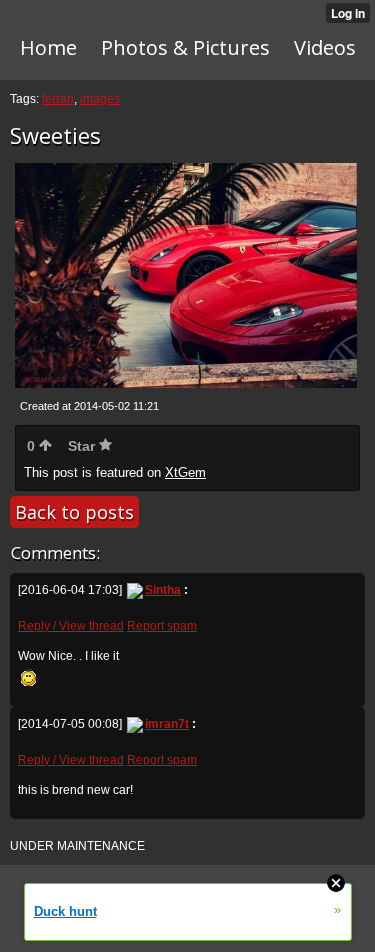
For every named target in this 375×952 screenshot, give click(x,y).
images (100, 99)
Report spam (162, 626)
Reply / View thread (71, 626)
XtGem (185, 472)
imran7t (167, 724)
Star (83, 446)
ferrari (58, 99)
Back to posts (74, 512)
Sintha (163, 590)
